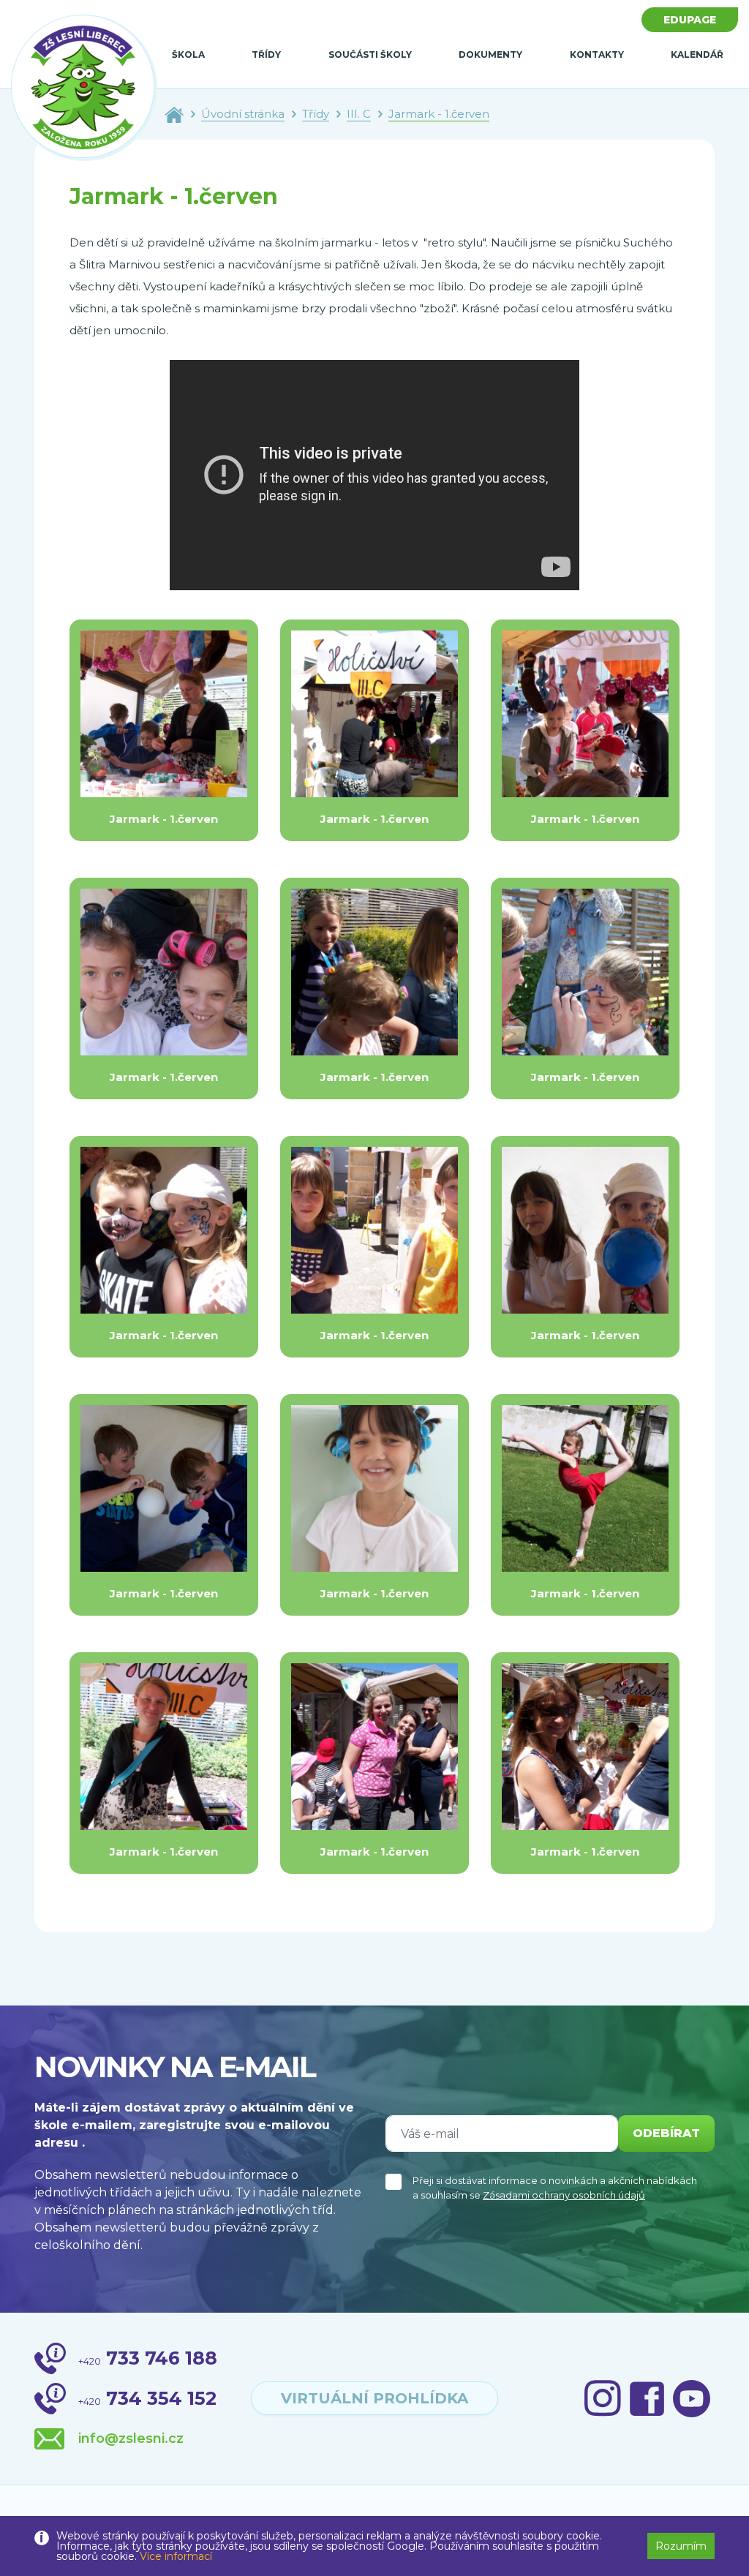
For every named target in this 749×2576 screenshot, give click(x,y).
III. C (359, 114)
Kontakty (597, 54)
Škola (188, 54)
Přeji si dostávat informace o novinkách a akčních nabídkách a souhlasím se (555, 2188)
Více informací (176, 2556)
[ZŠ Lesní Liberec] (84, 88)
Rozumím (681, 2546)
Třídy (266, 54)
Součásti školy (370, 54)
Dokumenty (490, 54)
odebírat (666, 2133)
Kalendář (697, 54)
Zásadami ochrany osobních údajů (564, 2195)
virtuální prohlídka (374, 2398)
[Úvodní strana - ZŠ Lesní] (174, 114)
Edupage (690, 20)
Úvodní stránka (243, 114)
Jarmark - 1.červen (439, 114)
